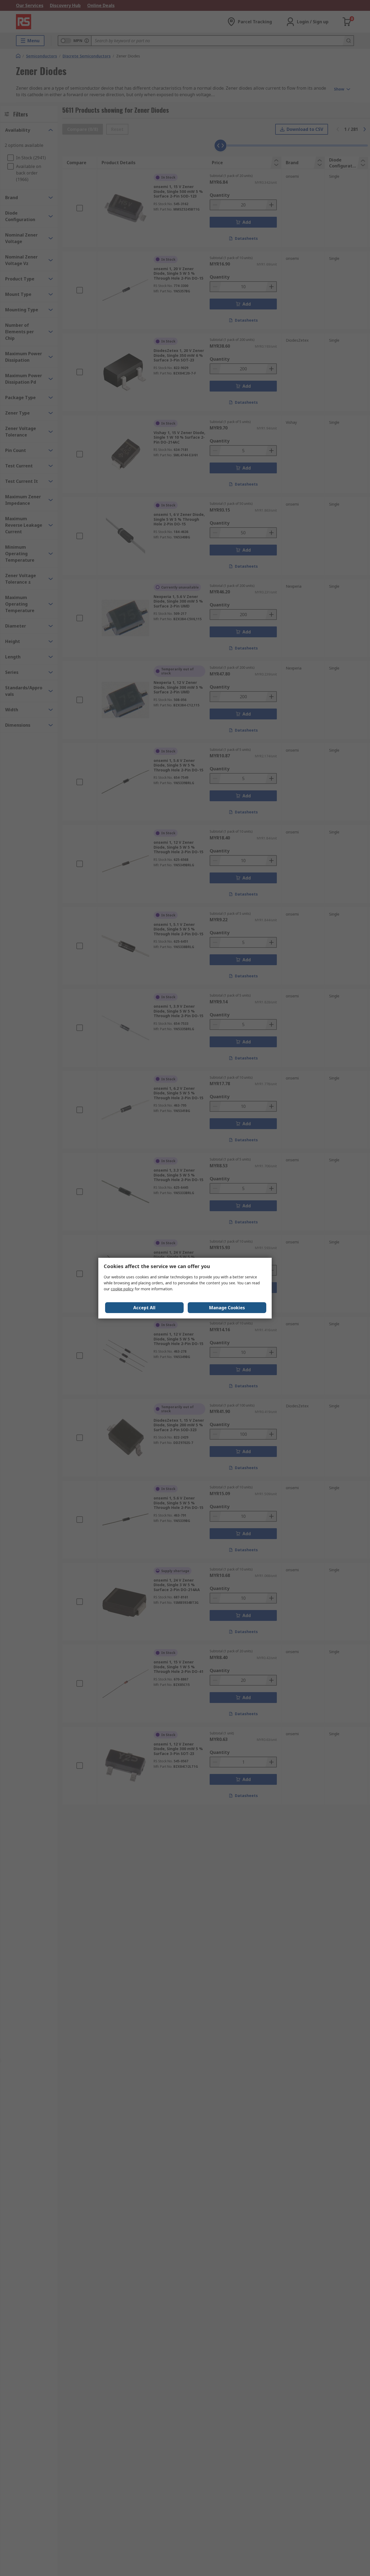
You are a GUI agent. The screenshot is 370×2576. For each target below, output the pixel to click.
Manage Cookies (227, 1308)
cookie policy (122, 1289)
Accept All (144, 1308)
